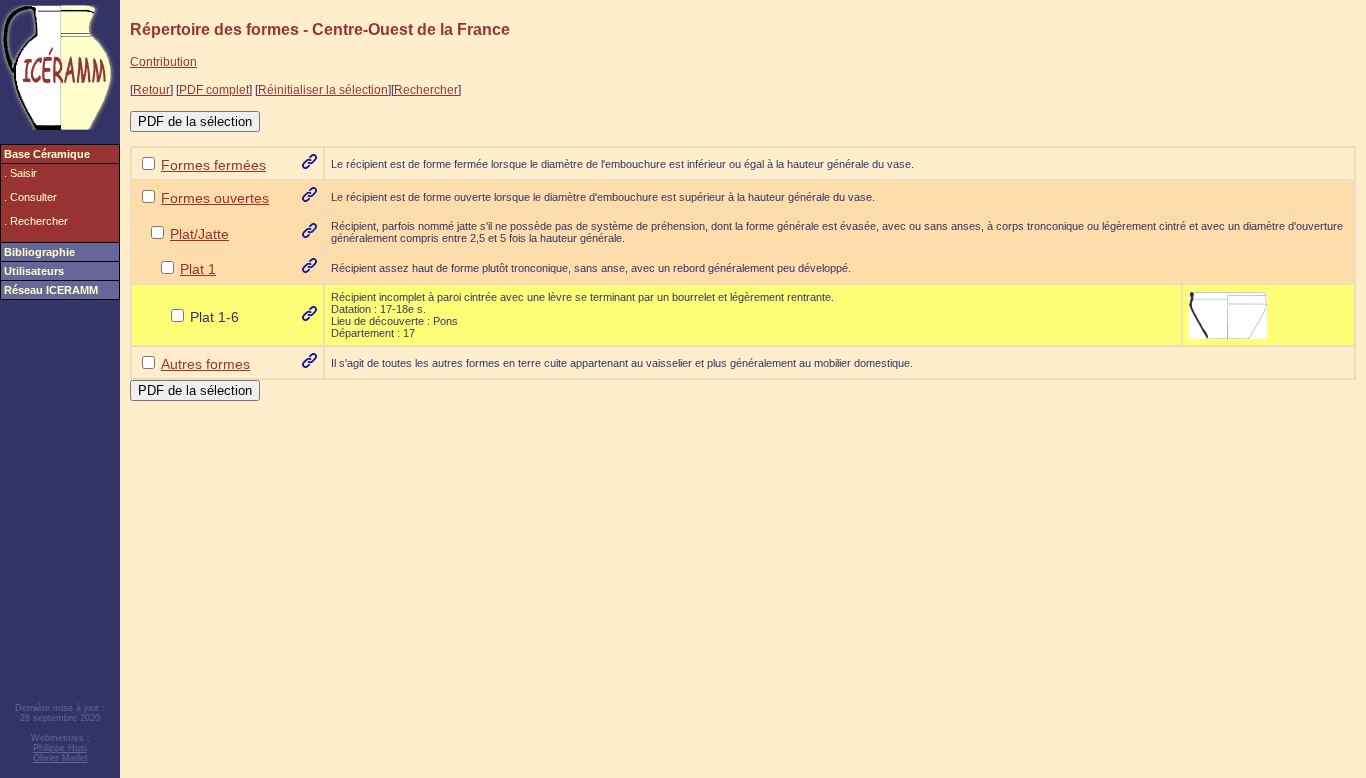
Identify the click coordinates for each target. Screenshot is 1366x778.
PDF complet (214, 90)
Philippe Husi (60, 748)
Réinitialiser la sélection (323, 90)
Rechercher (426, 90)
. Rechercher (36, 221)
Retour (151, 90)
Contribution (163, 62)
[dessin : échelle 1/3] (1228, 314)
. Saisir (20, 173)
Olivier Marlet (60, 758)
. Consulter (30, 197)
